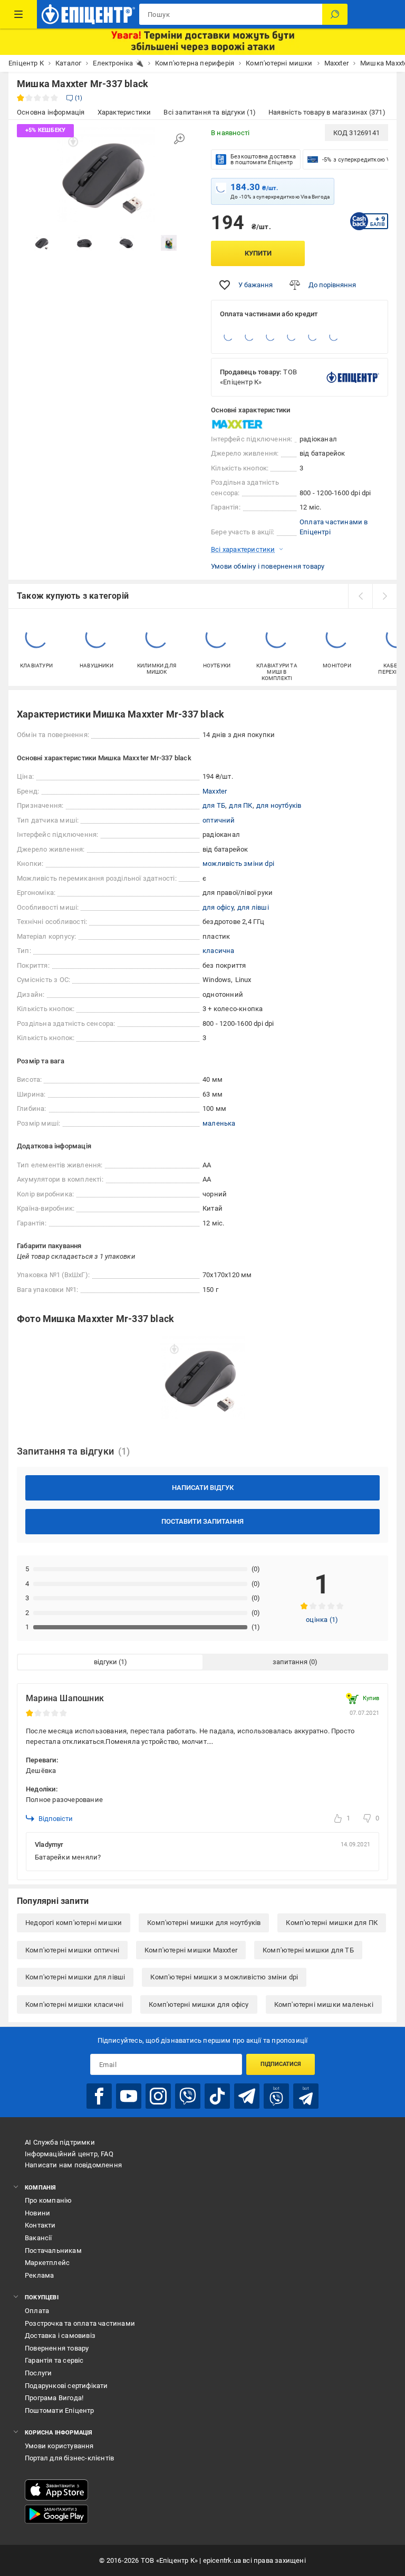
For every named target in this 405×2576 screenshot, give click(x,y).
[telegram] (247, 2096)
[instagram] (158, 2096)
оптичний (219, 820)
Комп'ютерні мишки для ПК (332, 1923)
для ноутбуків (279, 805)
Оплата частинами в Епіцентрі (334, 527)
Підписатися (281, 2064)
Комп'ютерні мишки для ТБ (308, 1950)
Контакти (40, 2225)
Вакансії (38, 2238)
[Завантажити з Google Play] (56, 2514)
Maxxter (215, 791)
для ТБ (214, 805)
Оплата (37, 2311)
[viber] (188, 2096)
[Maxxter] (237, 424)
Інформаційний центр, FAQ (69, 2154)
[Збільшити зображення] (179, 139)
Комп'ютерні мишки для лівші (75, 1977)
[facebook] (99, 2096)
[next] (384, 596)
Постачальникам (53, 2251)
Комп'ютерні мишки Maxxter (191, 1950)
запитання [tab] (290, 1662)
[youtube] (129, 2096)
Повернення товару (57, 2348)
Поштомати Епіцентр (60, 2410)
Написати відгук (203, 1488)
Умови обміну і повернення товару (268, 566)
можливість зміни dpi (238, 864)
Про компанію (48, 2200)
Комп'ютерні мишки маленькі (324, 2004)
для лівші (253, 907)
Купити (258, 253)
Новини (37, 2213)
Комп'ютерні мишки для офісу (199, 2004)
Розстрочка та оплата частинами (80, 2323)
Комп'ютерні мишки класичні (74, 2004)
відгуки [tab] (105, 1662)
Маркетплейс (47, 2263)
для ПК (240, 805)
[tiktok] (217, 2096)
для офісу (218, 907)
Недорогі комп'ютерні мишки (74, 1923)
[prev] (360, 596)
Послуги (38, 2373)
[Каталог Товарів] (18, 14)
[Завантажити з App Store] (56, 2490)
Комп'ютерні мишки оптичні (72, 1950)
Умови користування (59, 2446)
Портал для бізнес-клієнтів (69, 2458)
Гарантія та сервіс (54, 2360)
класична (219, 951)
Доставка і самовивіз (60, 2336)
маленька (219, 1123)
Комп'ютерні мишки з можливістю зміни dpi (224, 1977)
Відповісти (56, 1819)
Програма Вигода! (54, 2398)
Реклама (39, 2275)
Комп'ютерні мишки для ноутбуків (204, 1923)
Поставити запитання (202, 1521)
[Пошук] (335, 14)
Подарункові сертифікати (66, 2386)
